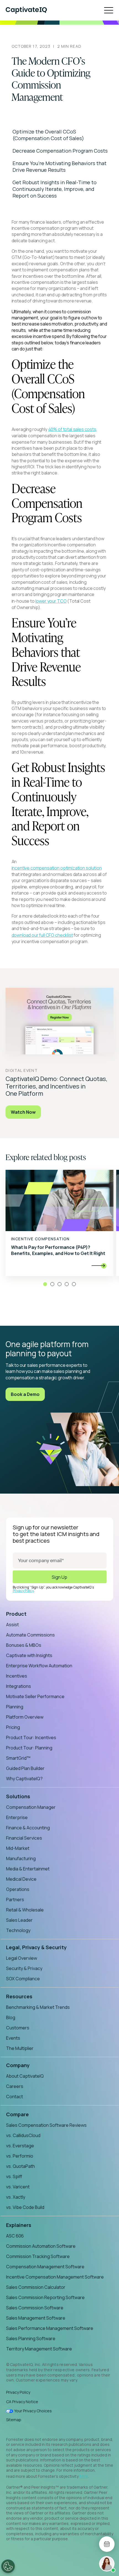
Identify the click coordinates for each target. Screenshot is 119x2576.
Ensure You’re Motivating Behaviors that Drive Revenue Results (59, 166)
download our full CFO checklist (42, 935)
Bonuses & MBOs (24, 1645)
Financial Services (24, 1838)
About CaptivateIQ (25, 2076)
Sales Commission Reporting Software (45, 2297)
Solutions (18, 1796)
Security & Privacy (24, 1968)
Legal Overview (22, 1958)
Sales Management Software (36, 2318)
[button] (45, 1284)
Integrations (19, 1686)
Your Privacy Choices (33, 2411)
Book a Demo (25, 1394)
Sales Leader (19, 1920)
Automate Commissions (30, 1635)
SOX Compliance (23, 1979)
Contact (15, 2097)
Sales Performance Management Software (50, 2328)
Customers (18, 2028)
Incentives (17, 1676)
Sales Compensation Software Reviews (46, 2125)
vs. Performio (20, 2156)
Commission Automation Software (41, 2246)
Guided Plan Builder (25, 1768)
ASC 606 (15, 2236)
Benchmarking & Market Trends (38, 2007)
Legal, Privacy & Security (36, 1947)
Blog (11, 2017)
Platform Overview (25, 1717)
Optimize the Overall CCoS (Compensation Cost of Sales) (48, 135)
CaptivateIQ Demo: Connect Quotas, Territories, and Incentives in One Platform (56, 1086)
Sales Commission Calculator (36, 2287)
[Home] (26, 10)
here (84, 2476)
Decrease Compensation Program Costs (60, 151)
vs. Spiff (14, 2176)
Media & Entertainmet (28, 1869)
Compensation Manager (31, 1807)
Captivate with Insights (29, 1655)
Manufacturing (21, 1858)
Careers (15, 2086)
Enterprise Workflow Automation (39, 1666)
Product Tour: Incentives (31, 1737)
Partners (15, 1900)
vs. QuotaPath (20, 2166)
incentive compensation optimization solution (57, 868)
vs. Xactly (16, 2197)
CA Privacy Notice (22, 2402)
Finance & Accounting (28, 1828)
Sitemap (14, 2420)
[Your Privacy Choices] (8, 2566)
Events (13, 2038)
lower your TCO (51, 601)
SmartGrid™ (18, 1758)
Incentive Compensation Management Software (55, 2277)
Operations (18, 1889)
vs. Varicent (18, 2187)
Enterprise (17, 1817)
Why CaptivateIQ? (24, 1779)
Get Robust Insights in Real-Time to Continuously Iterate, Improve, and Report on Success (55, 189)
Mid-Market (18, 1848)
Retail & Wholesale (25, 1910)
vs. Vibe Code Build (25, 2207)
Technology (18, 1930)
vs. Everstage (20, 2146)
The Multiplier (20, 2048)
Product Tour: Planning (29, 1748)
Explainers (19, 2225)
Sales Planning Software (31, 2338)
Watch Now (23, 1112)
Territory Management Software (39, 2349)
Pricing (13, 1727)
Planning (15, 1707)
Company (18, 2065)
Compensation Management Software (45, 2267)
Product (16, 1614)
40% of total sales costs (72, 429)
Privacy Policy (23, 1591)
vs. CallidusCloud (23, 2135)
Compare (17, 2114)
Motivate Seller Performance (35, 1696)
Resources (19, 1996)
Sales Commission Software (35, 2308)
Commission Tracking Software (38, 2256)
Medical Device (21, 1879)
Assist (12, 1625)
